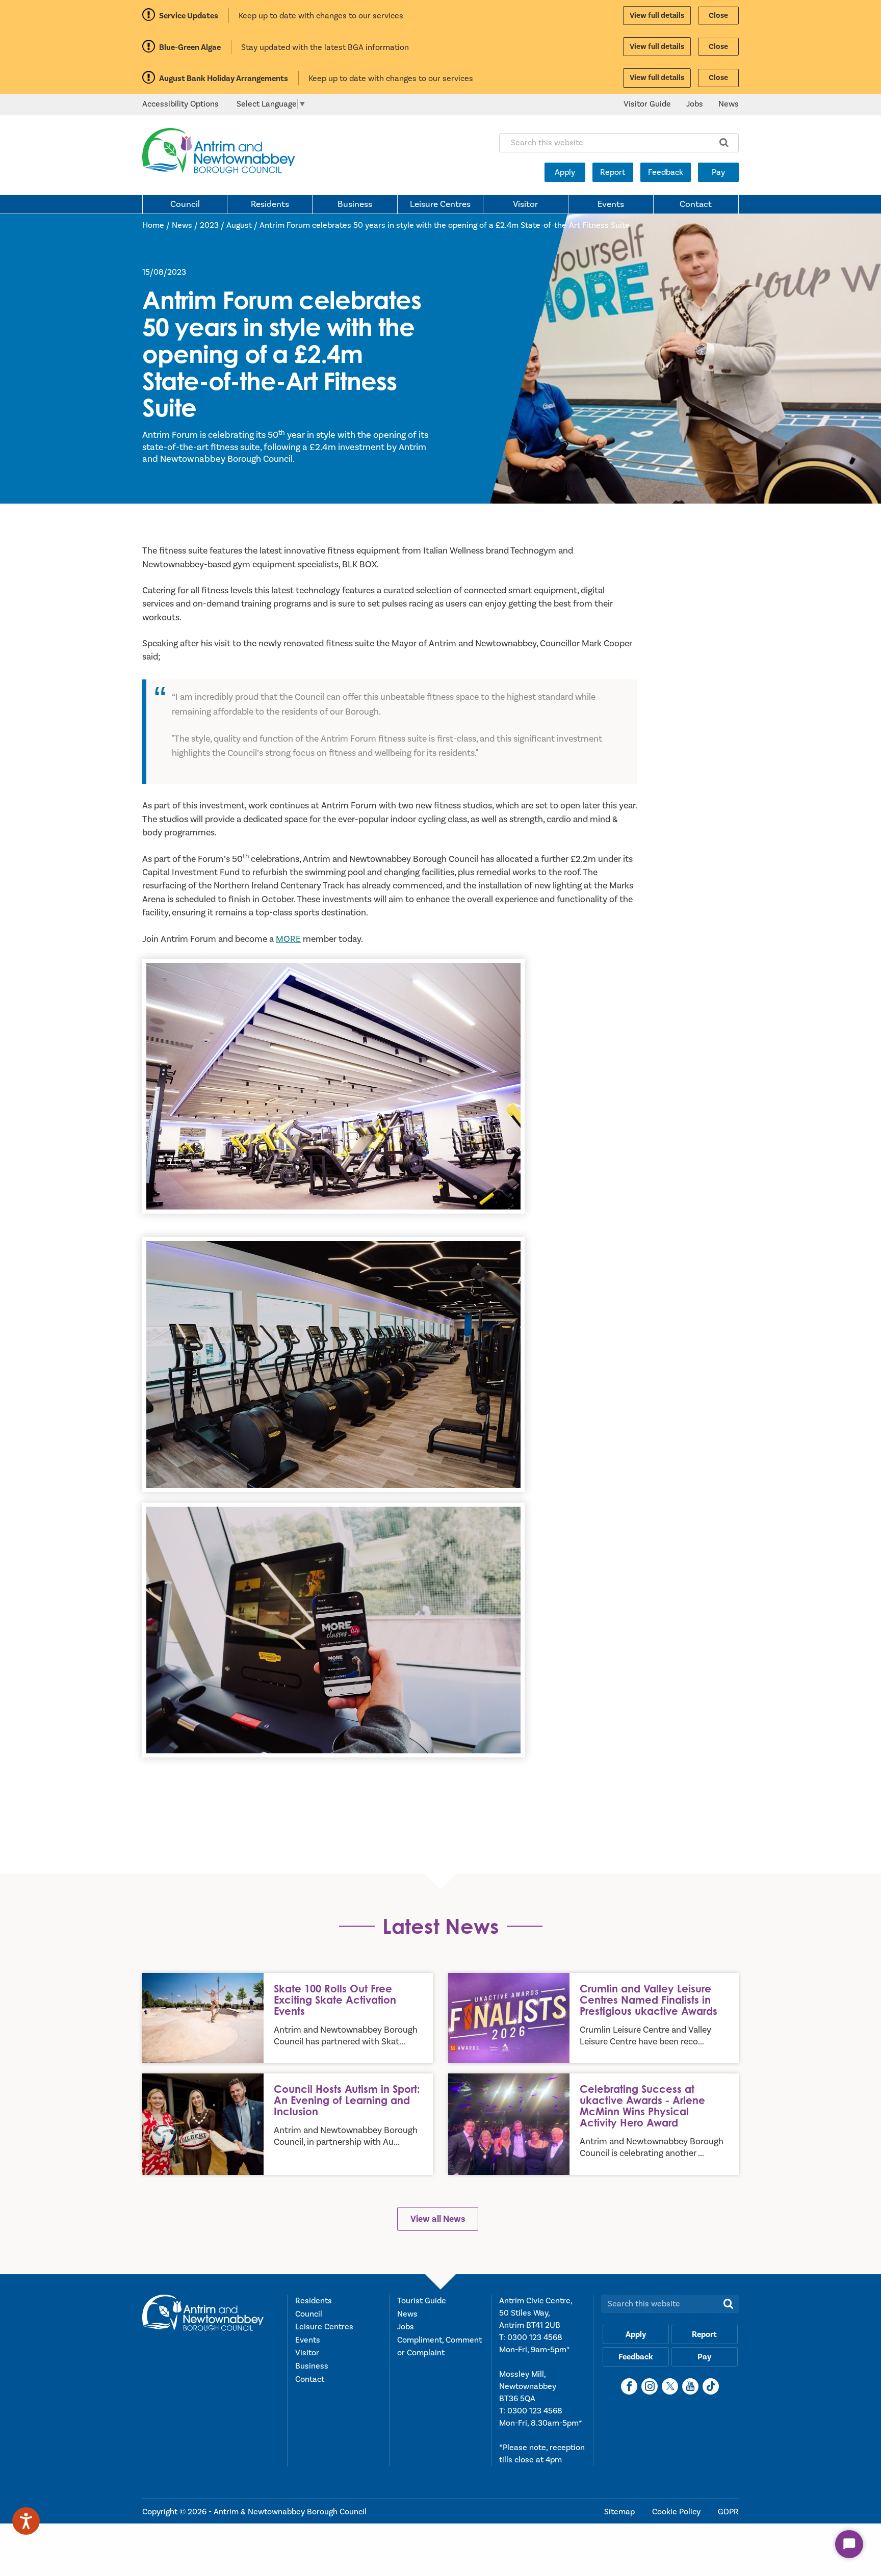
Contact (696, 204)
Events (611, 204)
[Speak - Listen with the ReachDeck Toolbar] (26, 2521)
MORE (288, 939)
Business (355, 204)
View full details (657, 16)
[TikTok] (711, 2386)
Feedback (666, 172)
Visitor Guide (647, 104)
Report (613, 172)
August (239, 225)
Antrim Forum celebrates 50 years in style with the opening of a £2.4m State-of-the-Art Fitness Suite (445, 225)
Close (718, 16)
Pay (718, 172)
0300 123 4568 (535, 2337)
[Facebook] (629, 2386)
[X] (670, 2386)
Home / (157, 225)
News (729, 104)
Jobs (695, 104)
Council (185, 204)
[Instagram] (650, 2386)
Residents (270, 204)
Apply (565, 172)
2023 (209, 225)
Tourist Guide (422, 2301)
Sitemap (620, 2512)
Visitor (525, 204)
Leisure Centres (440, 204)
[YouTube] (690, 2386)
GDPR (728, 2512)
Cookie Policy (677, 2512)
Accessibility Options (180, 104)
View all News (438, 2219)
